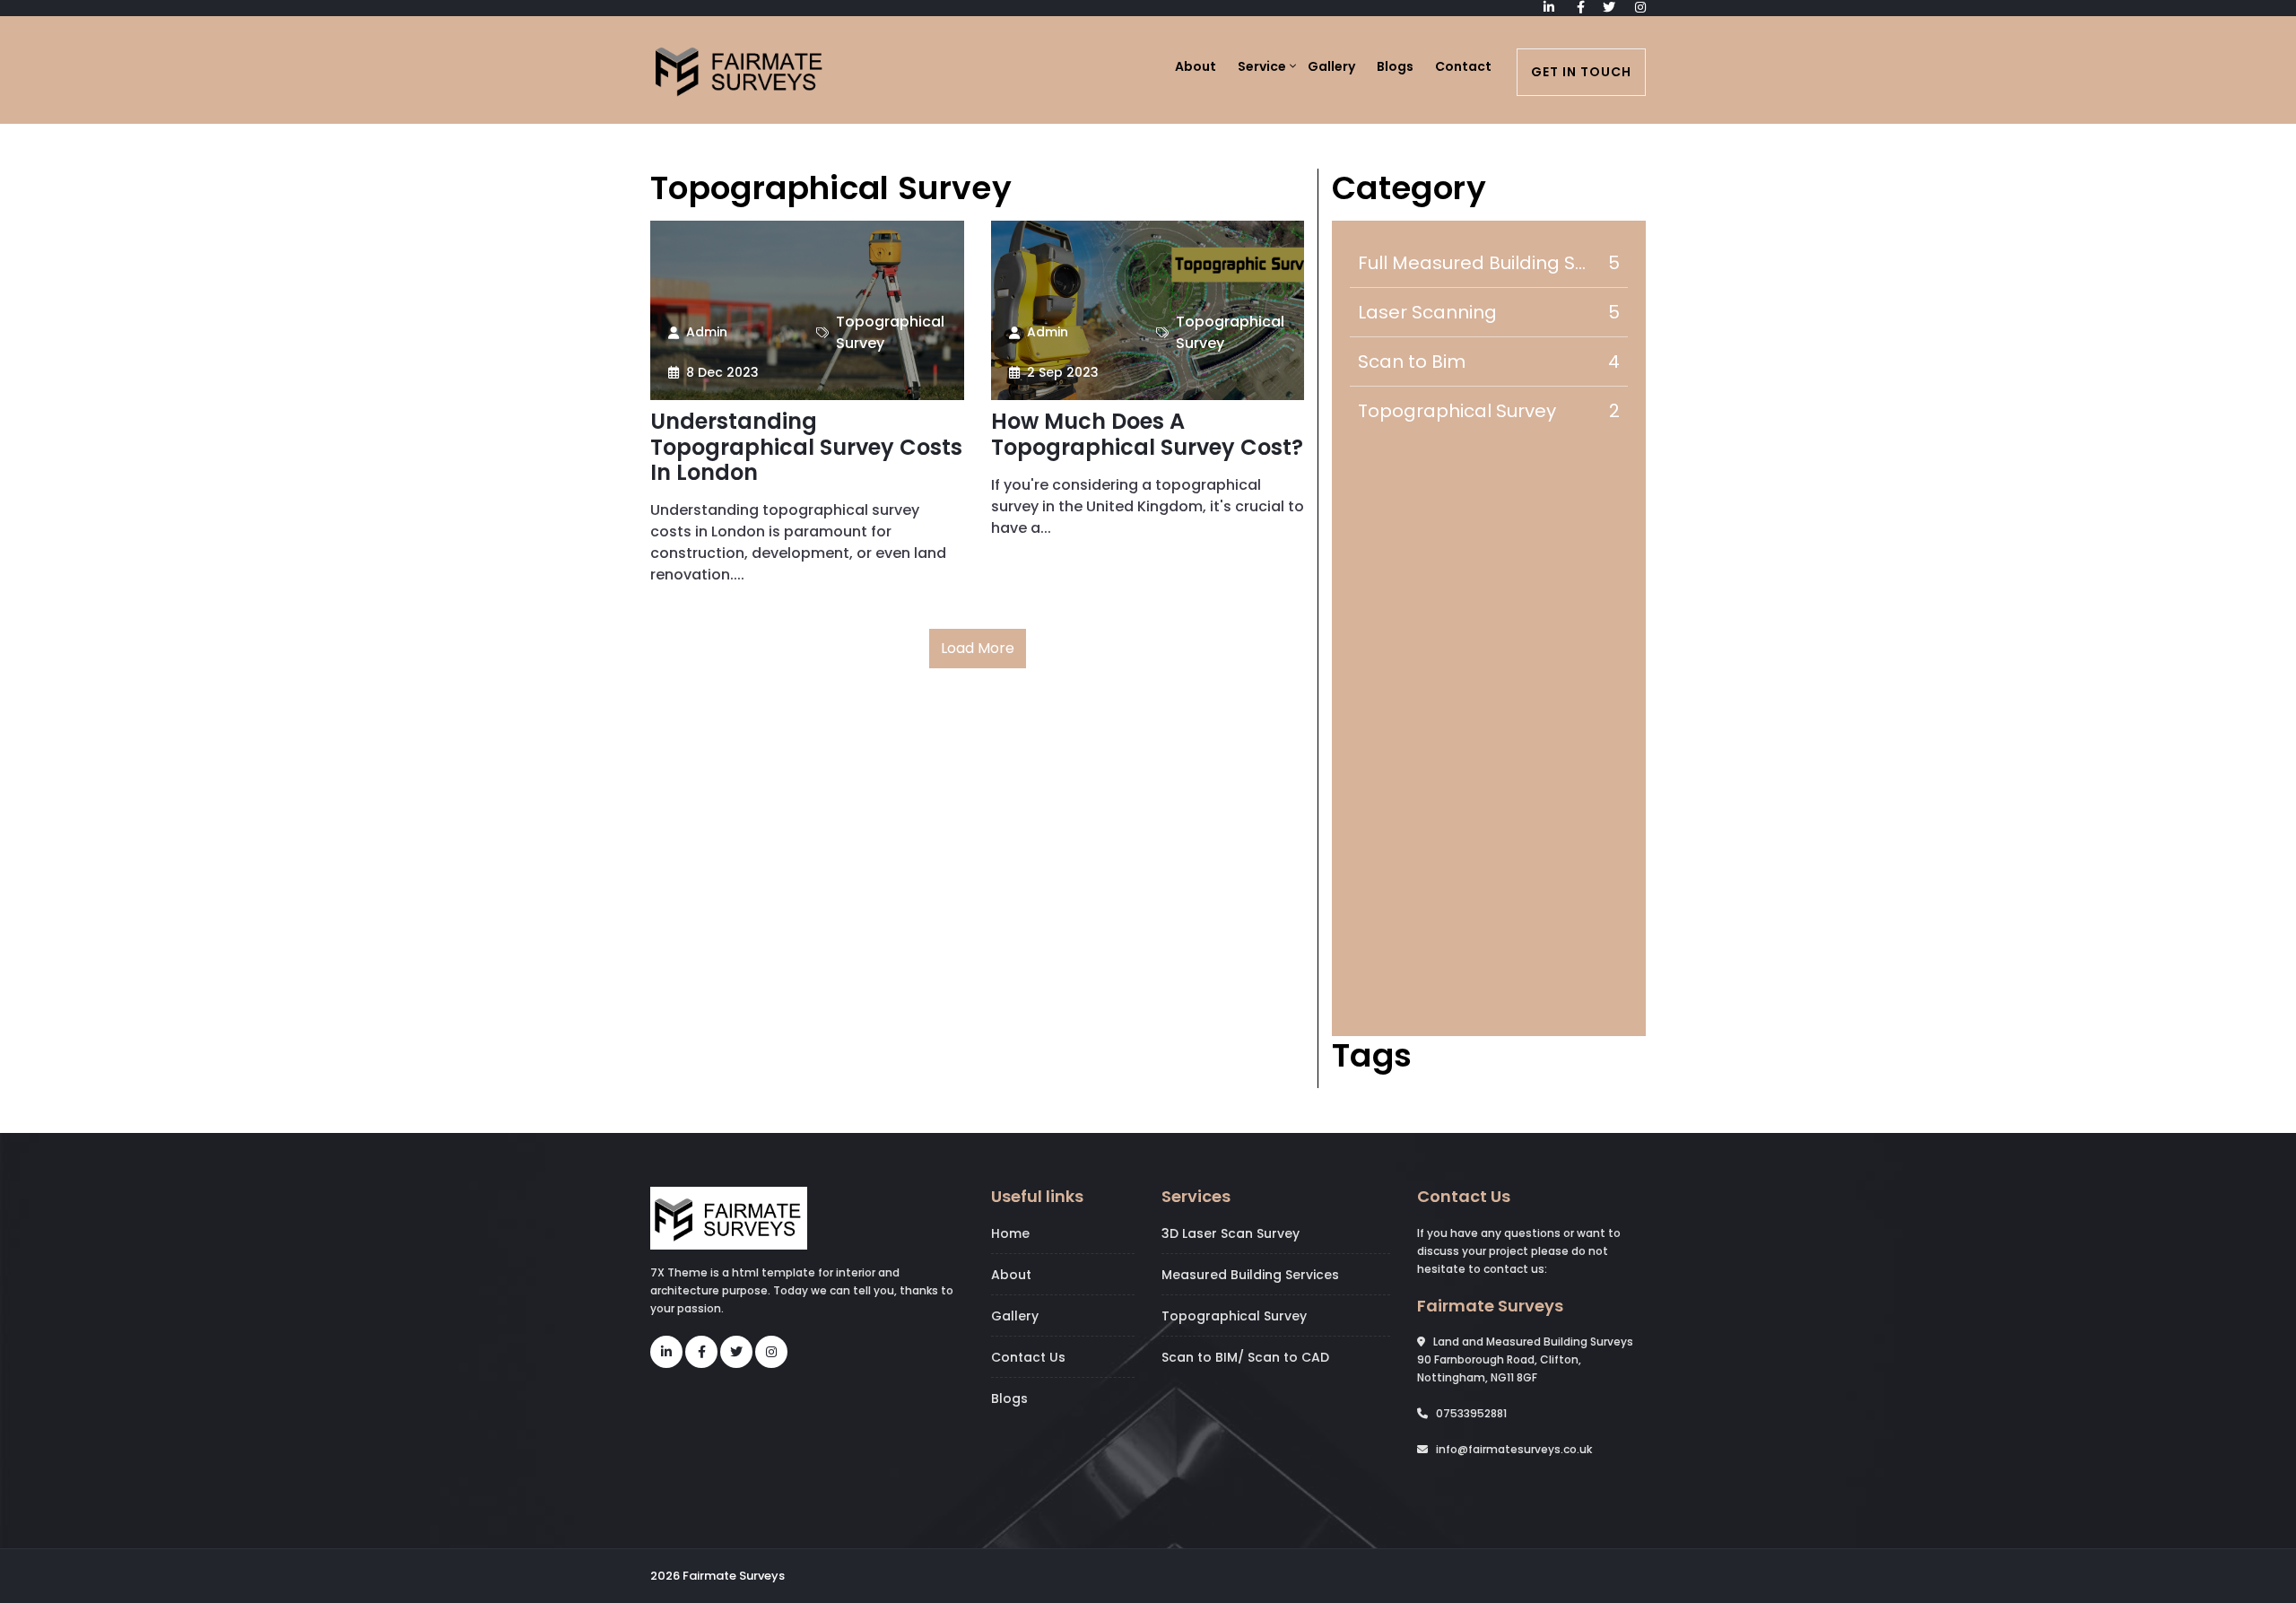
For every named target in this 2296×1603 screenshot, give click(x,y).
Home (1010, 1233)
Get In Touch (1581, 72)
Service (1262, 66)
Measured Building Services (1250, 1275)
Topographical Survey (1234, 1316)
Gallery (1331, 66)
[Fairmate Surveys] (740, 68)
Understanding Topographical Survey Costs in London (806, 448)
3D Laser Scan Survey (1231, 1233)
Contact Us (1028, 1357)
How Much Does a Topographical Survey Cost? (1147, 435)
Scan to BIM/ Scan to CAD (1245, 1357)
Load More (978, 648)
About (1196, 66)
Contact (1463, 66)
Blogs (1395, 66)
